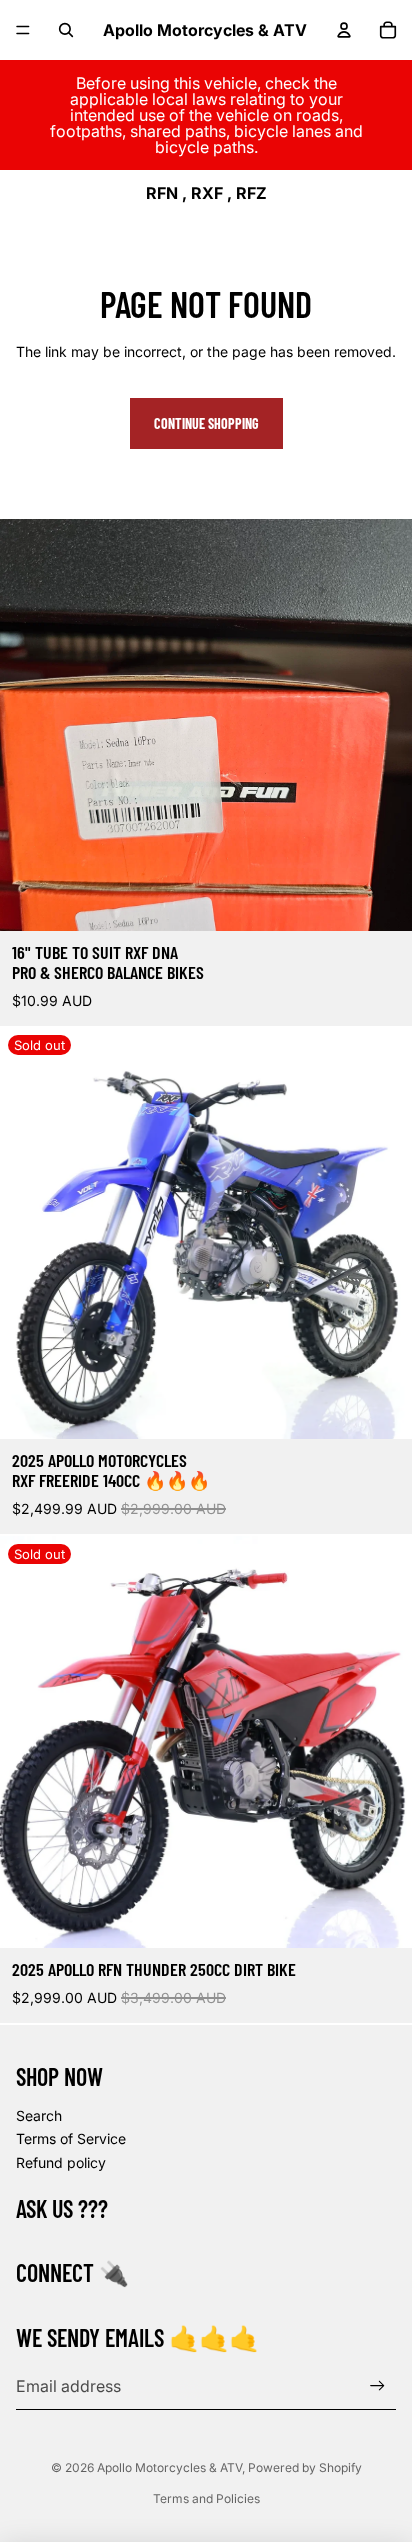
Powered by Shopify (305, 2467)
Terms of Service (71, 2138)
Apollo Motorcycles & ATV (169, 2467)
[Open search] (66, 30)
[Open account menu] (344, 30)
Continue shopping (206, 423)
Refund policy (61, 2162)
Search (39, 2115)
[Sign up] (377, 2385)
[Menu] (23, 30)
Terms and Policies (206, 2498)
